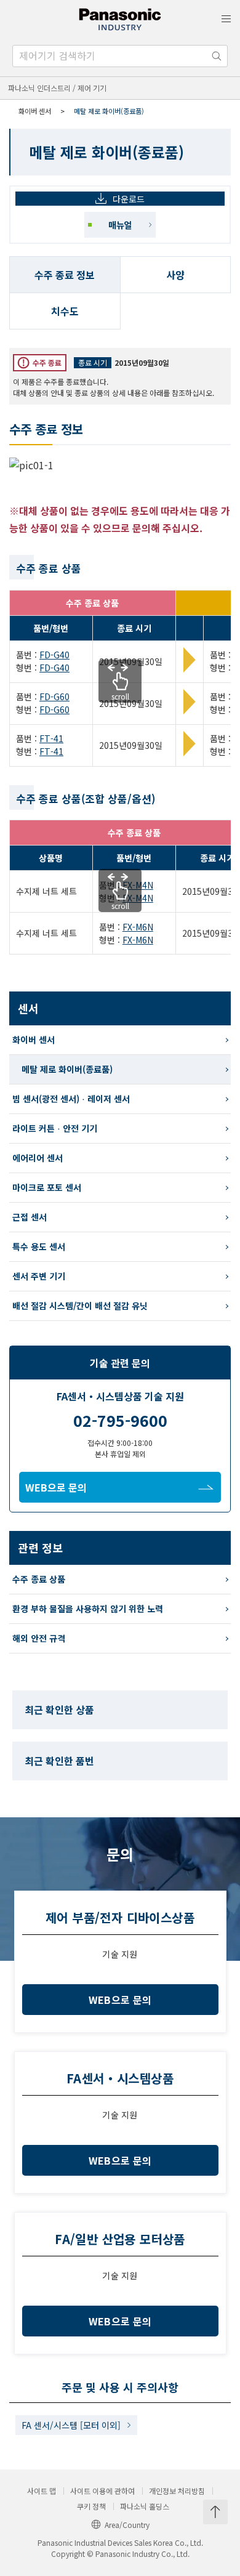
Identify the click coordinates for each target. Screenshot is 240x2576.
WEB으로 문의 (56, 1487)
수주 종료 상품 (39, 1579)
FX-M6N (138, 927)
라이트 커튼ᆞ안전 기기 (55, 1128)
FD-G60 (54, 696)
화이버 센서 (35, 111)
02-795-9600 (120, 1420)
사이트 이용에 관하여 (102, 2491)
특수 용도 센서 (39, 1246)
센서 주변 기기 (39, 1276)
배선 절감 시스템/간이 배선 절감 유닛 (80, 1306)
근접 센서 (30, 1217)
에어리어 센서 (38, 1158)
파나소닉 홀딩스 (145, 2506)
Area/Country (127, 2525)
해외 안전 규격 (39, 1638)
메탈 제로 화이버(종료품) (67, 1069)
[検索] (217, 56)
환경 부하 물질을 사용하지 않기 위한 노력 (88, 1609)
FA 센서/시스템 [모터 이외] (71, 2425)
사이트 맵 (42, 2491)
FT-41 (51, 738)
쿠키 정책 (91, 2506)
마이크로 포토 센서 (47, 1187)
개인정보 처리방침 (177, 2491)
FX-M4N (138, 885)
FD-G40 (54, 655)
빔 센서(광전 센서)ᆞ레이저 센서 (71, 1099)
